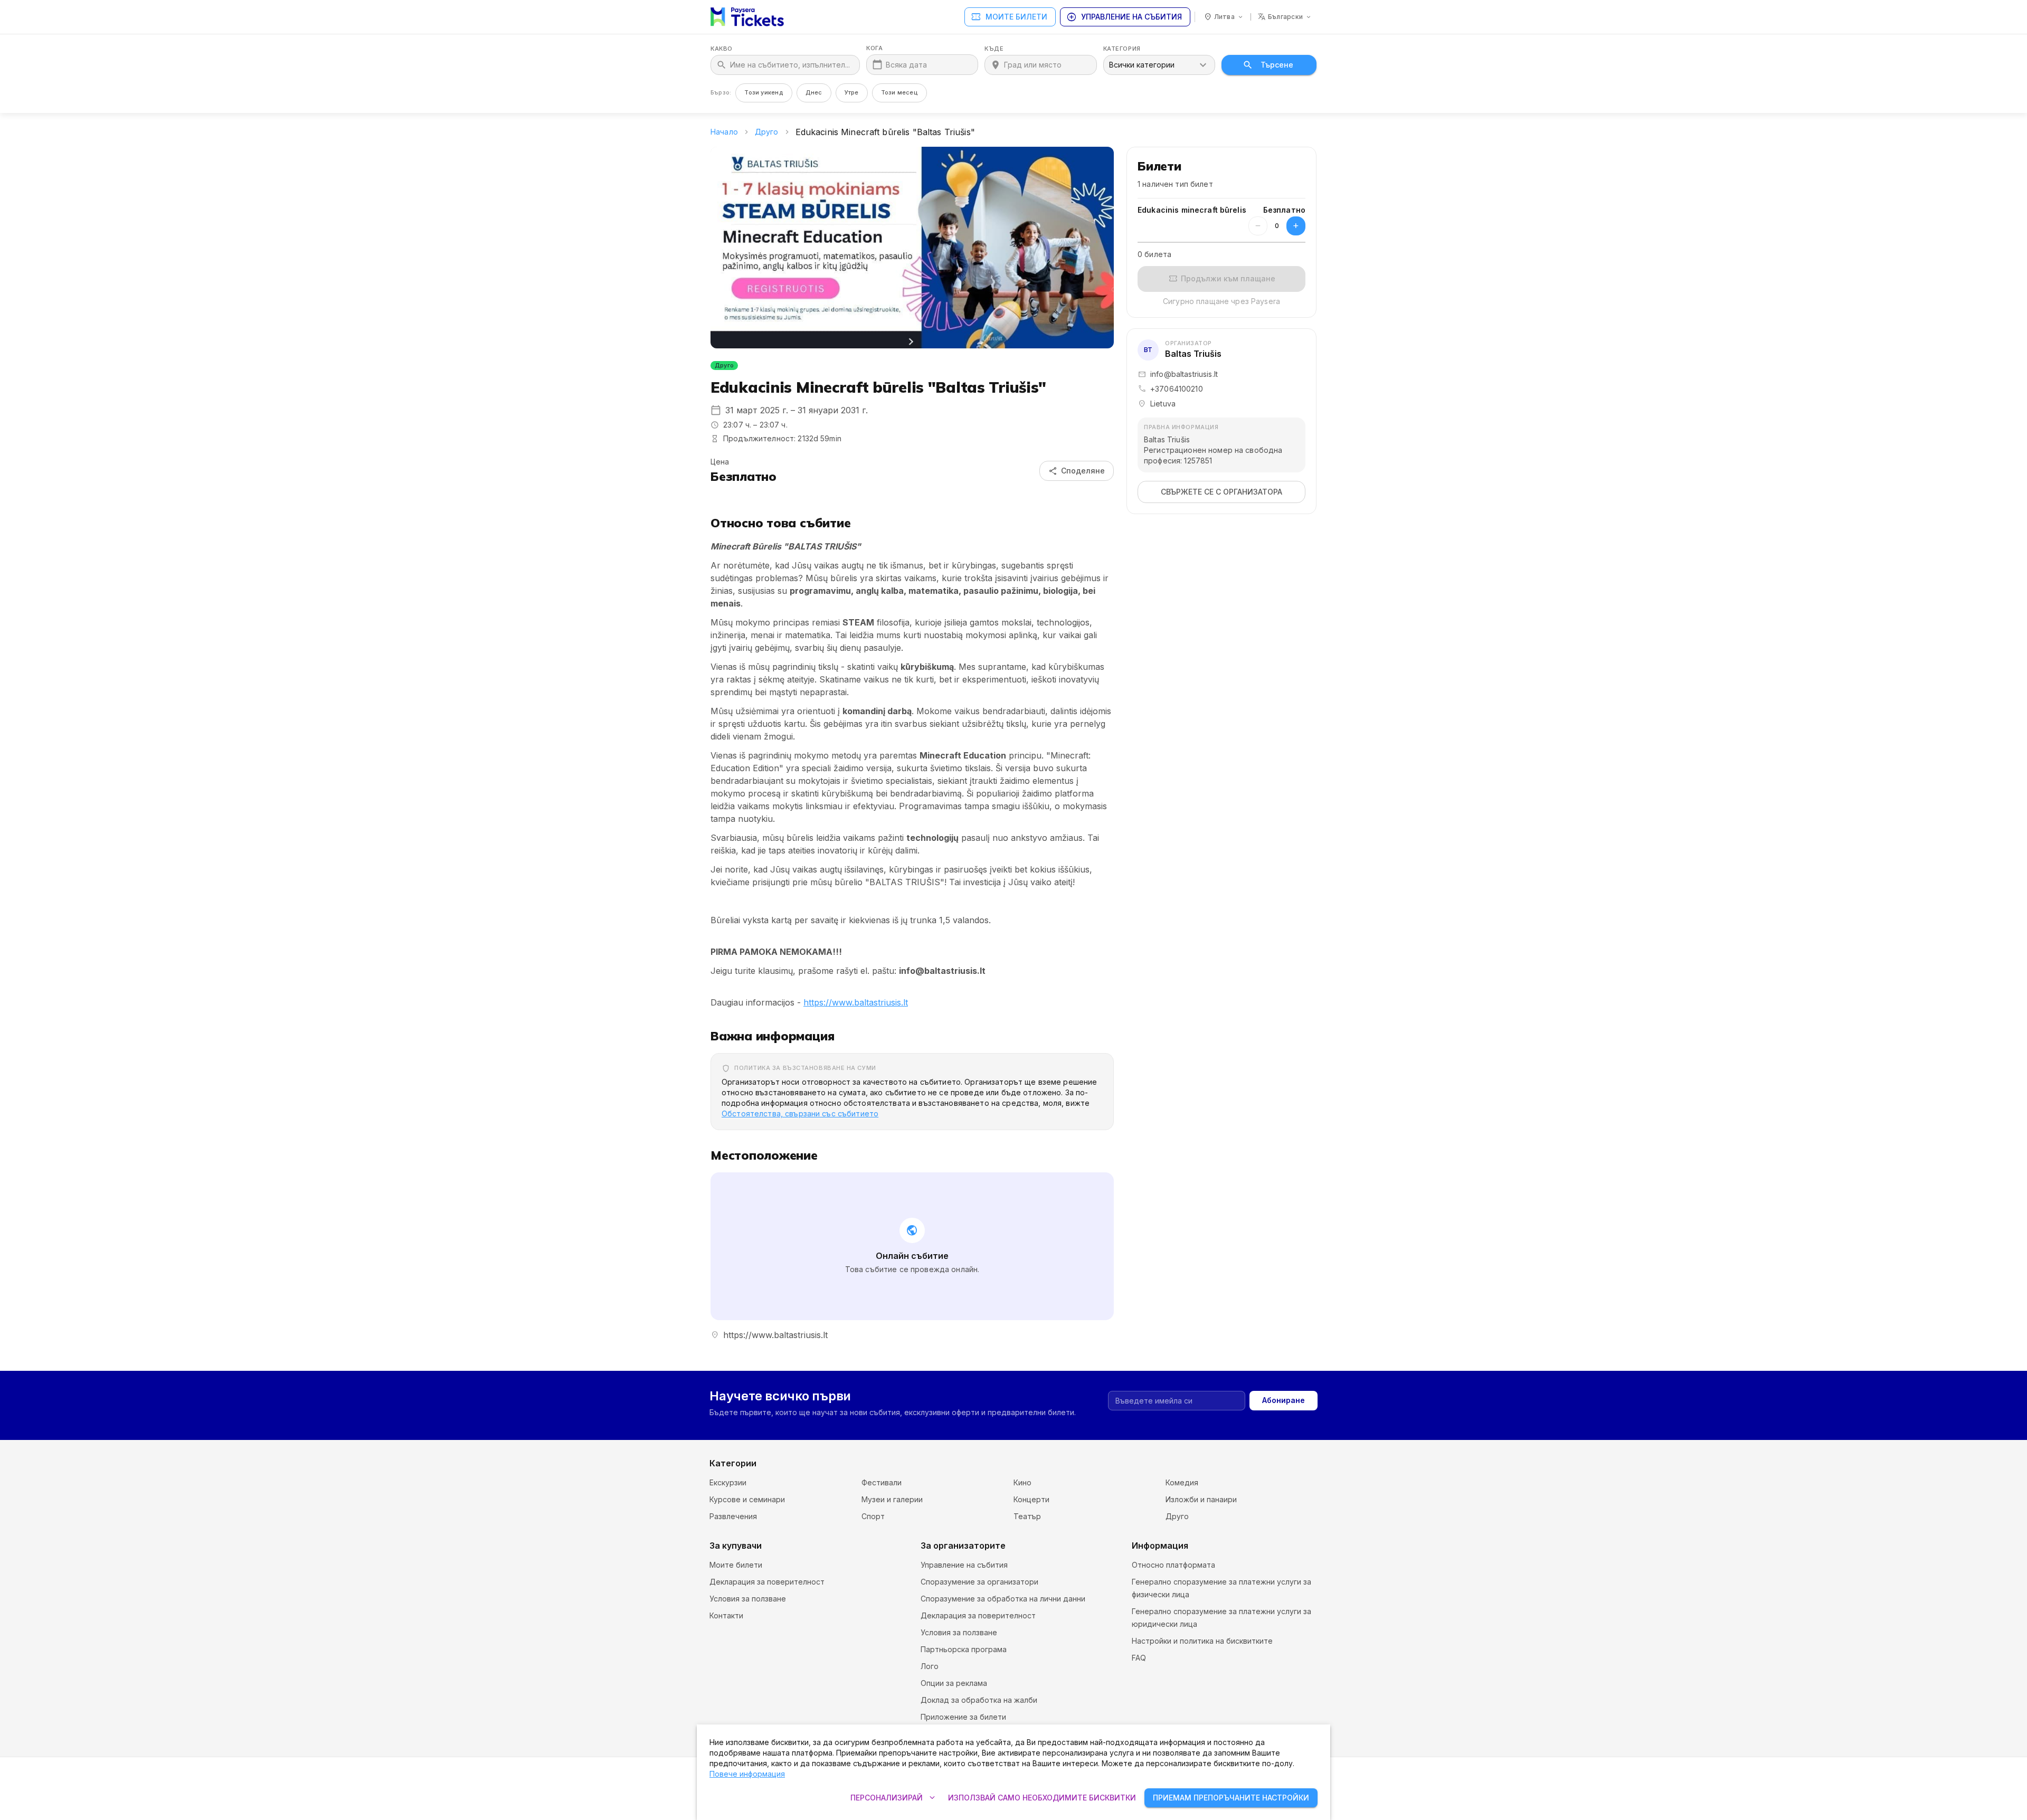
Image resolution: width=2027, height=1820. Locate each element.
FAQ (1139, 1658)
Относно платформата (1173, 1565)
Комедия (1182, 1482)
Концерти (1031, 1499)
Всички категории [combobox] (1142, 65)
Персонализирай (894, 1798)
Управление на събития (1124, 17)
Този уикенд (764, 92)
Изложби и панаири (1201, 1499)
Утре (852, 92)
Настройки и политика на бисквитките (1202, 1641)
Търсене (1277, 65)
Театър (1027, 1516)
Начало (724, 132)
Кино (1022, 1482)
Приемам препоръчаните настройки (1231, 1798)
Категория (1122, 49)
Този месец (899, 92)
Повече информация (747, 1774)
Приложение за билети (963, 1717)
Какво (722, 49)
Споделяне (1077, 471)
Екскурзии (728, 1482)
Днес (814, 92)
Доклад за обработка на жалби (979, 1700)
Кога (874, 48)
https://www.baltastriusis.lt (856, 1002)
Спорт (873, 1516)
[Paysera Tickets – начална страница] (747, 17)
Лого (930, 1666)
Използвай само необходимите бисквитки (1042, 1798)
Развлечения (733, 1516)
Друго (767, 132)
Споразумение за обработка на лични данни (1003, 1599)
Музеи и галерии (892, 1499)
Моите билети (1009, 17)
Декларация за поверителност (767, 1582)
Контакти (726, 1615)
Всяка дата (906, 65)
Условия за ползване (748, 1599)
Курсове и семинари (747, 1499)
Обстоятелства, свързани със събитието (800, 1113)
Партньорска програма (964, 1649)
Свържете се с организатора (1221, 492)
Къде (994, 49)
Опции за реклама (954, 1683)
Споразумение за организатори (979, 1582)
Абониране (1284, 1400)
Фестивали (882, 1482)
